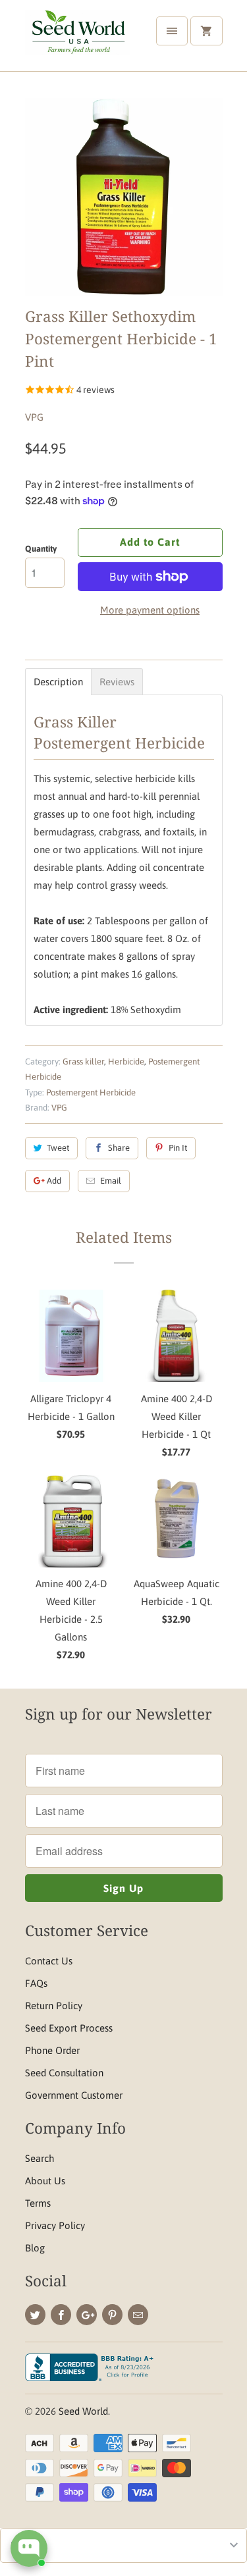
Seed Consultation (64, 2073)
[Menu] (172, 31)
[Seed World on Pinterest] (112, 2315)
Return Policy (54, 2006)
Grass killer (83, 1062)
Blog (35, 2248)
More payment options (150, 610)
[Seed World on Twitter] (35, 2315)
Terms (38, 2203)
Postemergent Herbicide (91, 1092)
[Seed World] (78, 40)
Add (54, 1181)
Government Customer (74, 2095)
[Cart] (206, 31)
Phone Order (52, 2050)
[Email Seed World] (138, 2315)
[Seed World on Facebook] (61, 2315)
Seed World (83, 2411)
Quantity (41, 549)
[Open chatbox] (29, 2548)
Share (119, 1148)
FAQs (36, 1983)
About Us (45, 2181)
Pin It (178, 1148)
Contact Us (49, 1961)
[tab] (58, 682)
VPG (34, 417)
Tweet (58, 1148)
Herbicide (126, 1062)
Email (111, 1181)
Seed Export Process (69, 2028)
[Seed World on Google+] (87, 2315)
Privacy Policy (55, 2225)
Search (40, 2158)
